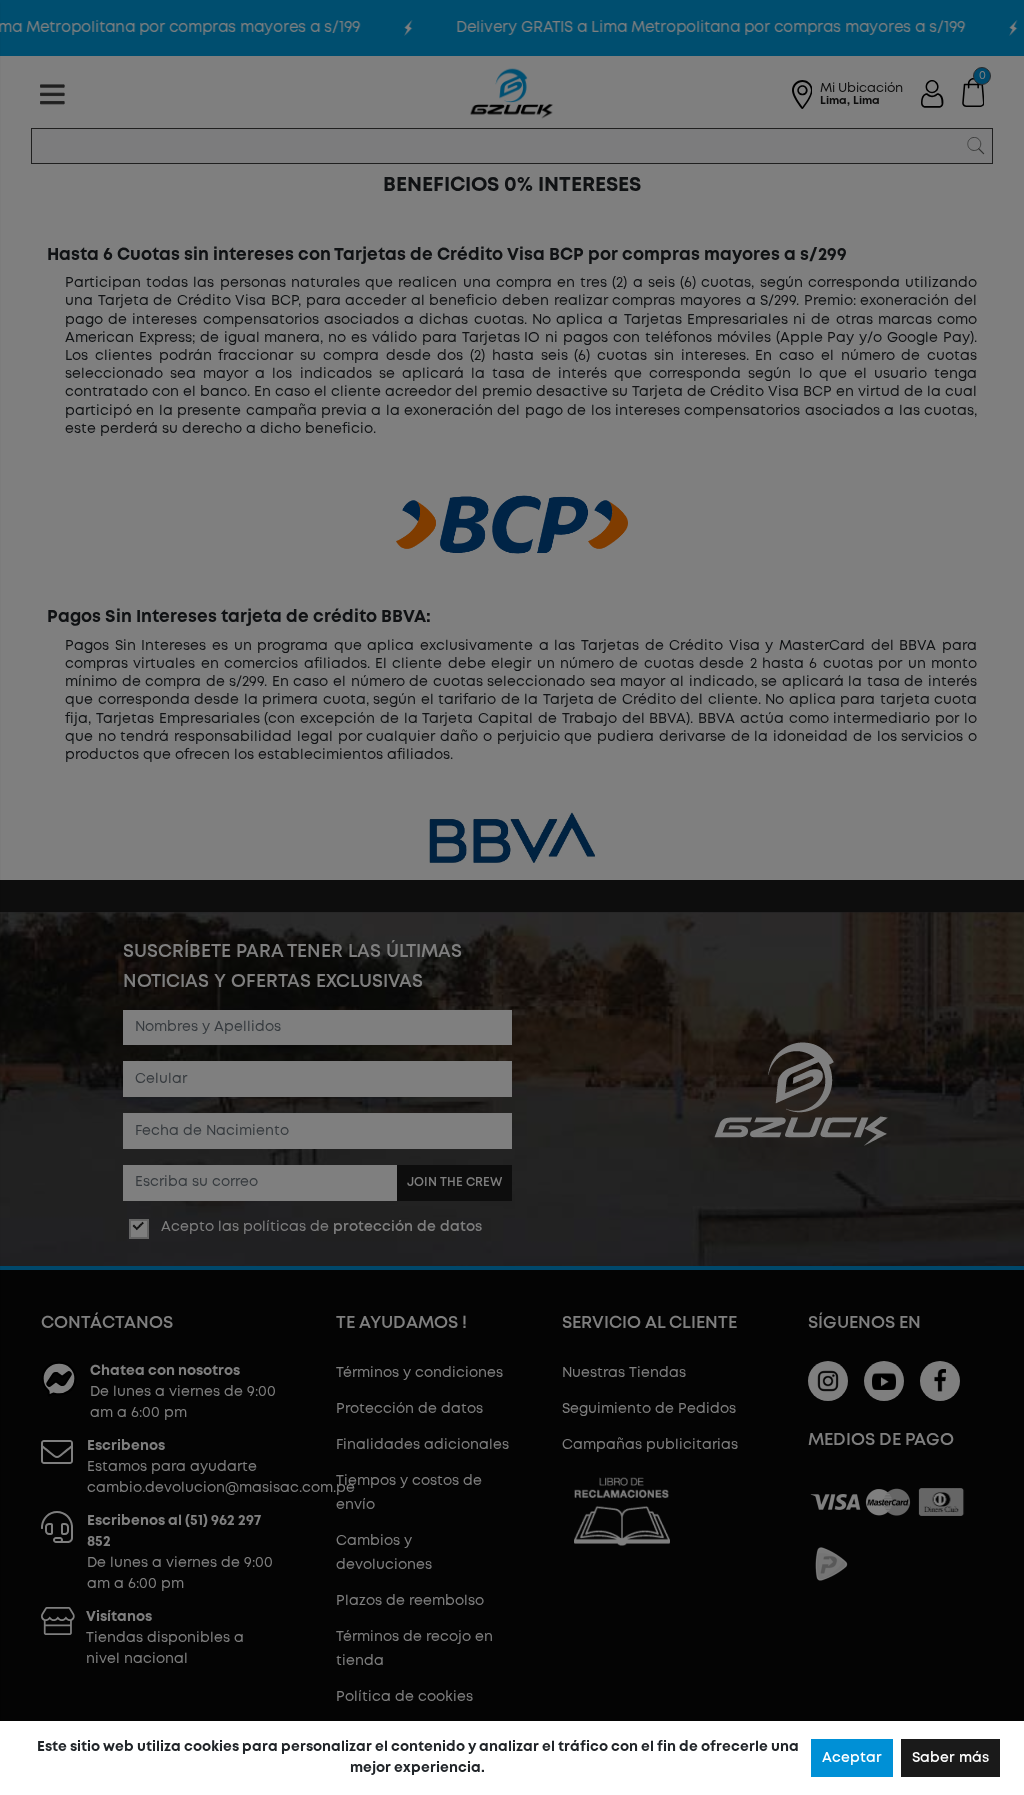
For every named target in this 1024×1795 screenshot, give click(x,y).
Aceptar (852, 1758)
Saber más (950, 1758)
